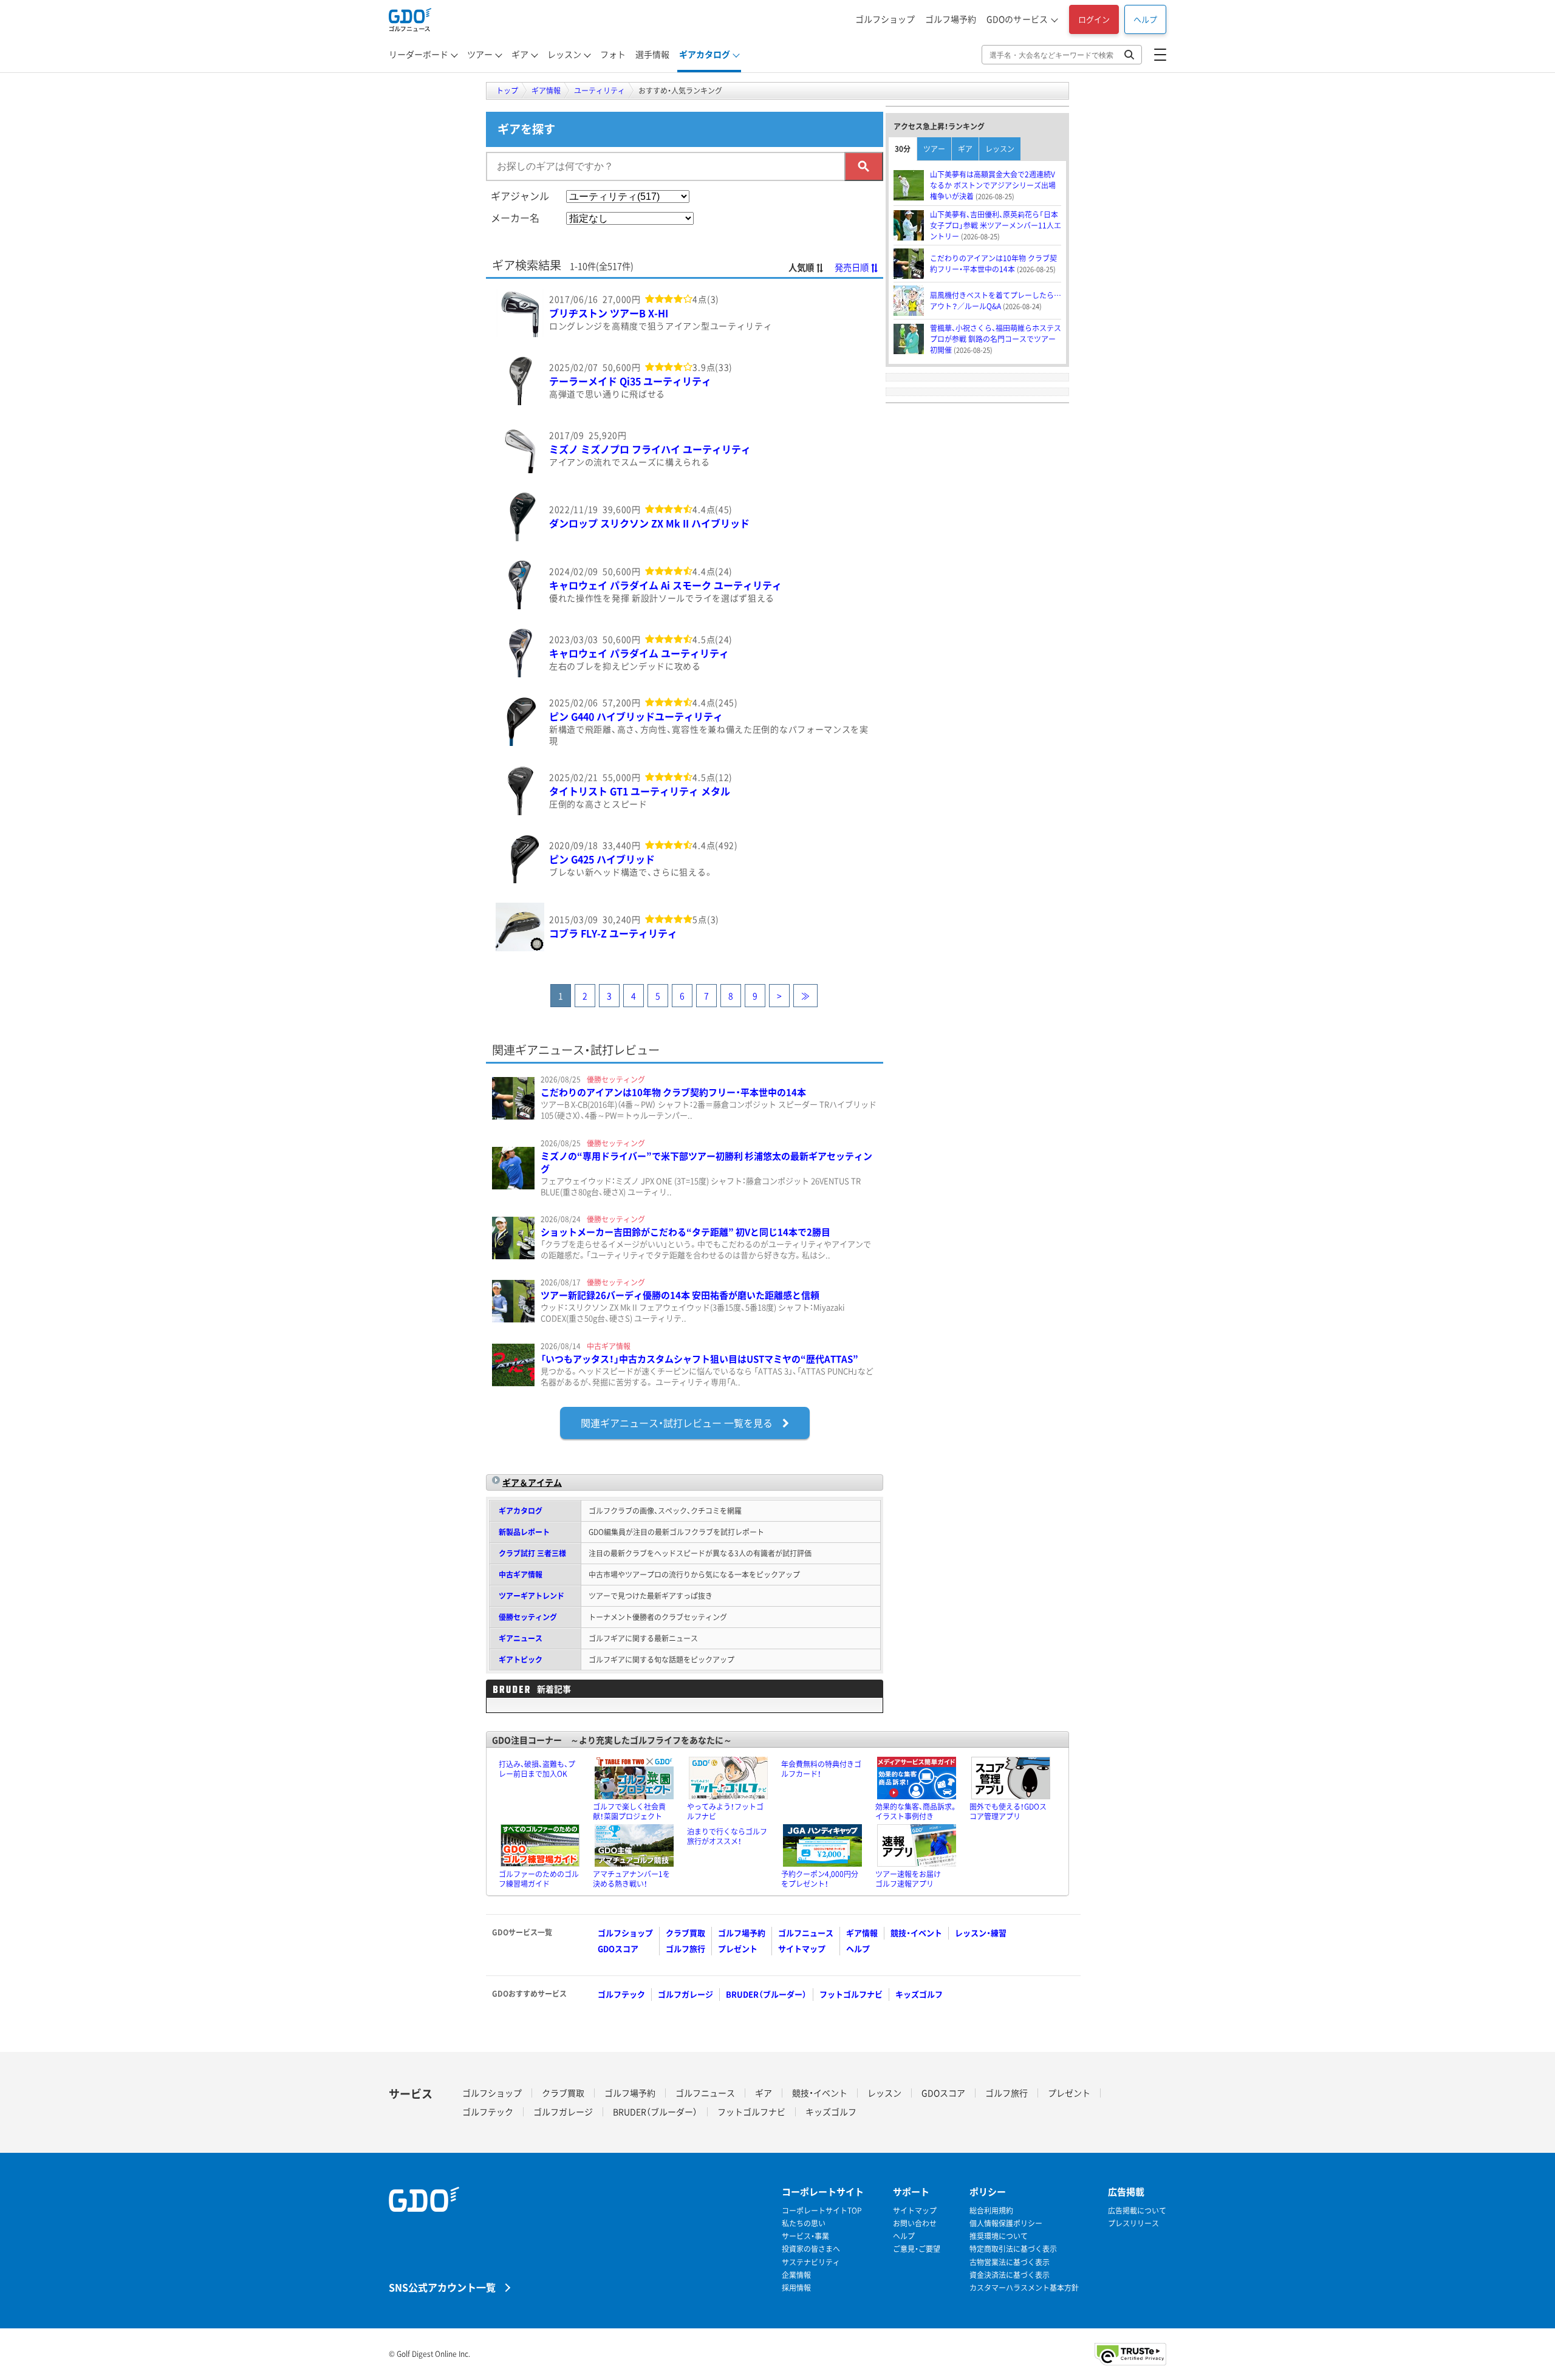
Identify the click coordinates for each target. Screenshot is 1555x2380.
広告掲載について (1137, 2211)
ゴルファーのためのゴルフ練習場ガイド (539, 1879)
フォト (613, 54)
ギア (520, 54)
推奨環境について (999, 2236)
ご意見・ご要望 (917, 2249)
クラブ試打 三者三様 (532, 1553)
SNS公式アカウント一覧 (442, 2287)
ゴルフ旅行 (685, 1948)
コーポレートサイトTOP (822, 2211)
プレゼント (738, 1948)
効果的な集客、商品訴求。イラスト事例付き (916, 1811)
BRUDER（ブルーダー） (766, 1994)
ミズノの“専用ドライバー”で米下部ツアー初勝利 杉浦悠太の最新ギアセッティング (706, 1162)
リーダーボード (419, 54)
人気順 (801, 267)
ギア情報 (862, 1933)
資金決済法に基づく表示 (1010, 2275)
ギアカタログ (705, 54)
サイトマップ (802, 1948)
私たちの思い (804, 2224)
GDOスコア (618, 1948)
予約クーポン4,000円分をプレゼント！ (820, 1879)
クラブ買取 (685, 1933)
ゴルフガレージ (685, 1994)
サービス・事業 (805, 2236)
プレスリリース (1133, 2224)
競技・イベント (916, 1933)
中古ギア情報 (521, 1575)
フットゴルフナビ (851, 1994)
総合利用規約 (991, 2211)
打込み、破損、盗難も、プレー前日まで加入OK (537, 1769)
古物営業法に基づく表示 (1010, 2262)
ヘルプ (1145, 19)
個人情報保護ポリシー (1006, 2224)
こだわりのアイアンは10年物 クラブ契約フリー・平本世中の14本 (673, 1092)
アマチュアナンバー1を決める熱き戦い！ (631, 1879)
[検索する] (864, 166)
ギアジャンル (520, 196)
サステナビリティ (811, 2262)
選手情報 (652, 54)
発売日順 (852, 267)
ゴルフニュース (806, 1933)
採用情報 (796, 2288)
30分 (903, 149)
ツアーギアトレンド (531, 1596)
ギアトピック (521, 1660)
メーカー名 (515, 217)
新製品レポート (524, 1532)
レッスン (564, 54)
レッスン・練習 (981, 1933)
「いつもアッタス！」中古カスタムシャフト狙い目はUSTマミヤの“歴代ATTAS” (699, 1359)
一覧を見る (677, 1423)
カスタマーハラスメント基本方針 (1024, 2288)
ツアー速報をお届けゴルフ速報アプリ (908, 1879)
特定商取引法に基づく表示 (1013, 2249)
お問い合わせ (915, 2224)
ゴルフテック (621, 1994)
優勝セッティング (528, 1617)
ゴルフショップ (885, 19)
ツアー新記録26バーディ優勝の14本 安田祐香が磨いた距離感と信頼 (680, 1295)
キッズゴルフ (919, 1994)
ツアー (480, 54)
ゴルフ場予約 (951, 19)
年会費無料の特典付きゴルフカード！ (821, 1769)
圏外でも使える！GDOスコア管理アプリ (1008, 1811)
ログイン (1094, 19)
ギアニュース (521, 1638)
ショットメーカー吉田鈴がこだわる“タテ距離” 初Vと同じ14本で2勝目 (685, 1232)
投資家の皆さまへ (811, 2249)
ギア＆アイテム (532, 1482)
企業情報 (796, 2275)
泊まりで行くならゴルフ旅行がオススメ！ (727, 1836)
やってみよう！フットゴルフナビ (725, 1811)
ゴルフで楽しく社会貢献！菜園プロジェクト (629, 1811)
